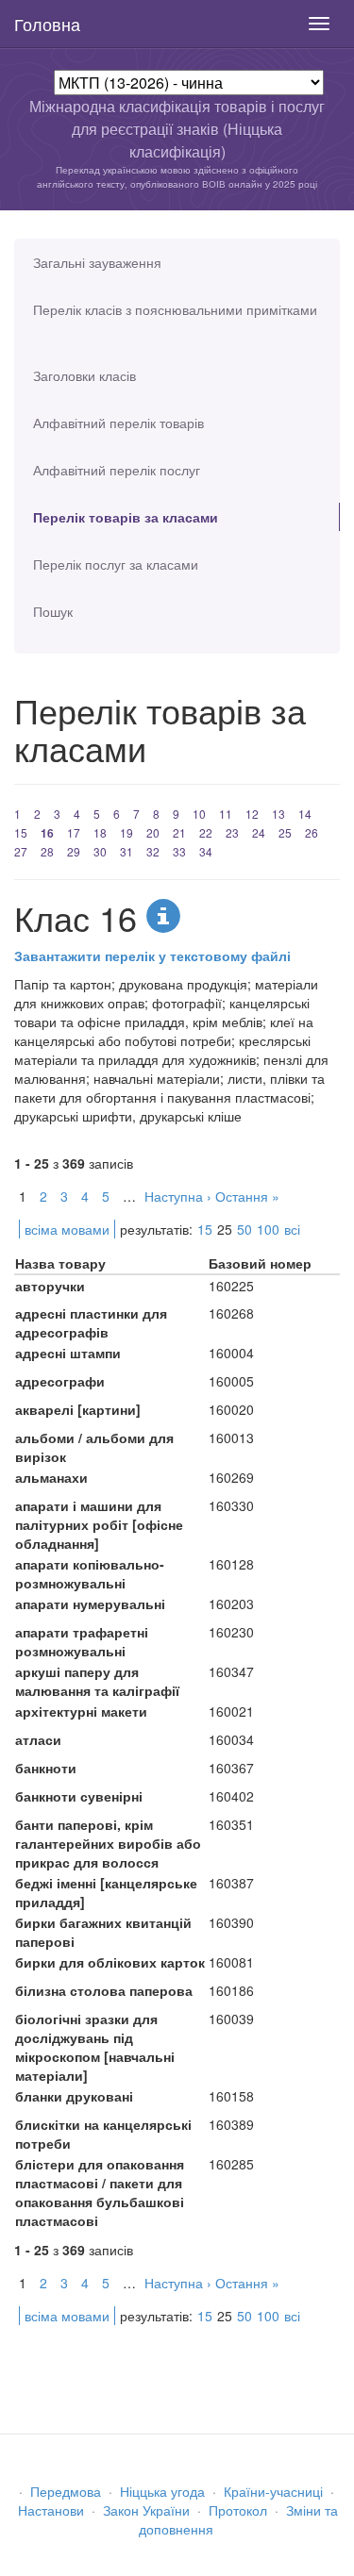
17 (74, 832)
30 (100, 851)
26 (312, 832)
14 (305, 814)
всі (292, 1229)
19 (126, 832)
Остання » (247, 1196)
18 (100, 832)
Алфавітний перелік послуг (117, 470)
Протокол (238, 2510)
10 (199, 814)
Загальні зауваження (97, 262)
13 (278, 814)
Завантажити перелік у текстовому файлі (152, 956)
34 (206, 851)
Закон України (146, 2510)
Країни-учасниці (273, 2491)
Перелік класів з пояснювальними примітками (175, 309)
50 (244, 1229)
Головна (47, 24)
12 (252, 814)
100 (268, 1229)
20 (153, 832)
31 (126, 851)
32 (153, 851)
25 (285, 832)
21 (179, 832)
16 (47, 833)
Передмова (66, 2491)
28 (47, 851)
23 (232, 832)
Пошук (53, 611)
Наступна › (178, 1196)
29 (74, 851)
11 (226, 814)
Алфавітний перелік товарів (118, 423)
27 (21, 851)
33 (179, 851)
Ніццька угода (162, 2491)
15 (21, 832)
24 (259, 832)
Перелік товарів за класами (126, 517)
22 (206, 832)
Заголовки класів (84, 375)
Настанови (51, 2510)
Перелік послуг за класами (116, 564)
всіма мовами (67, 1229)
